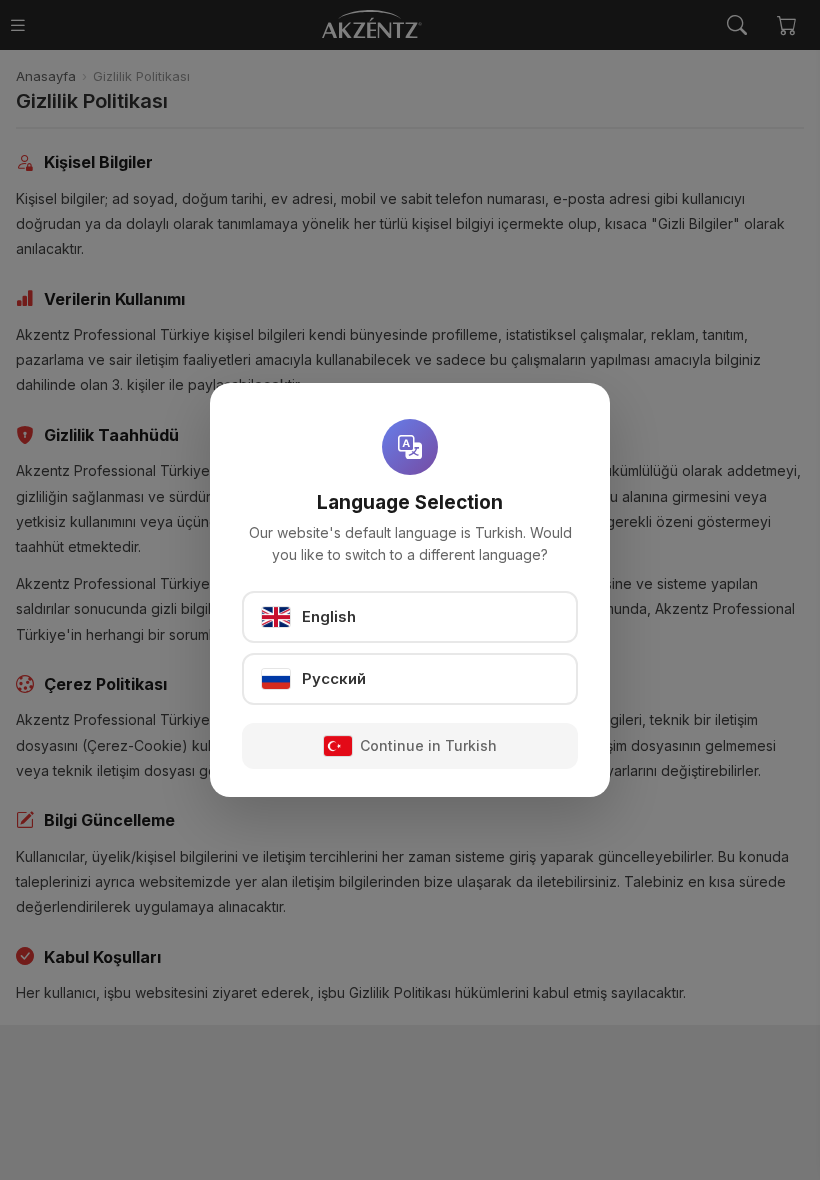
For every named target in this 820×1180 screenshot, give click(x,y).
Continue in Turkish (428, 745)
